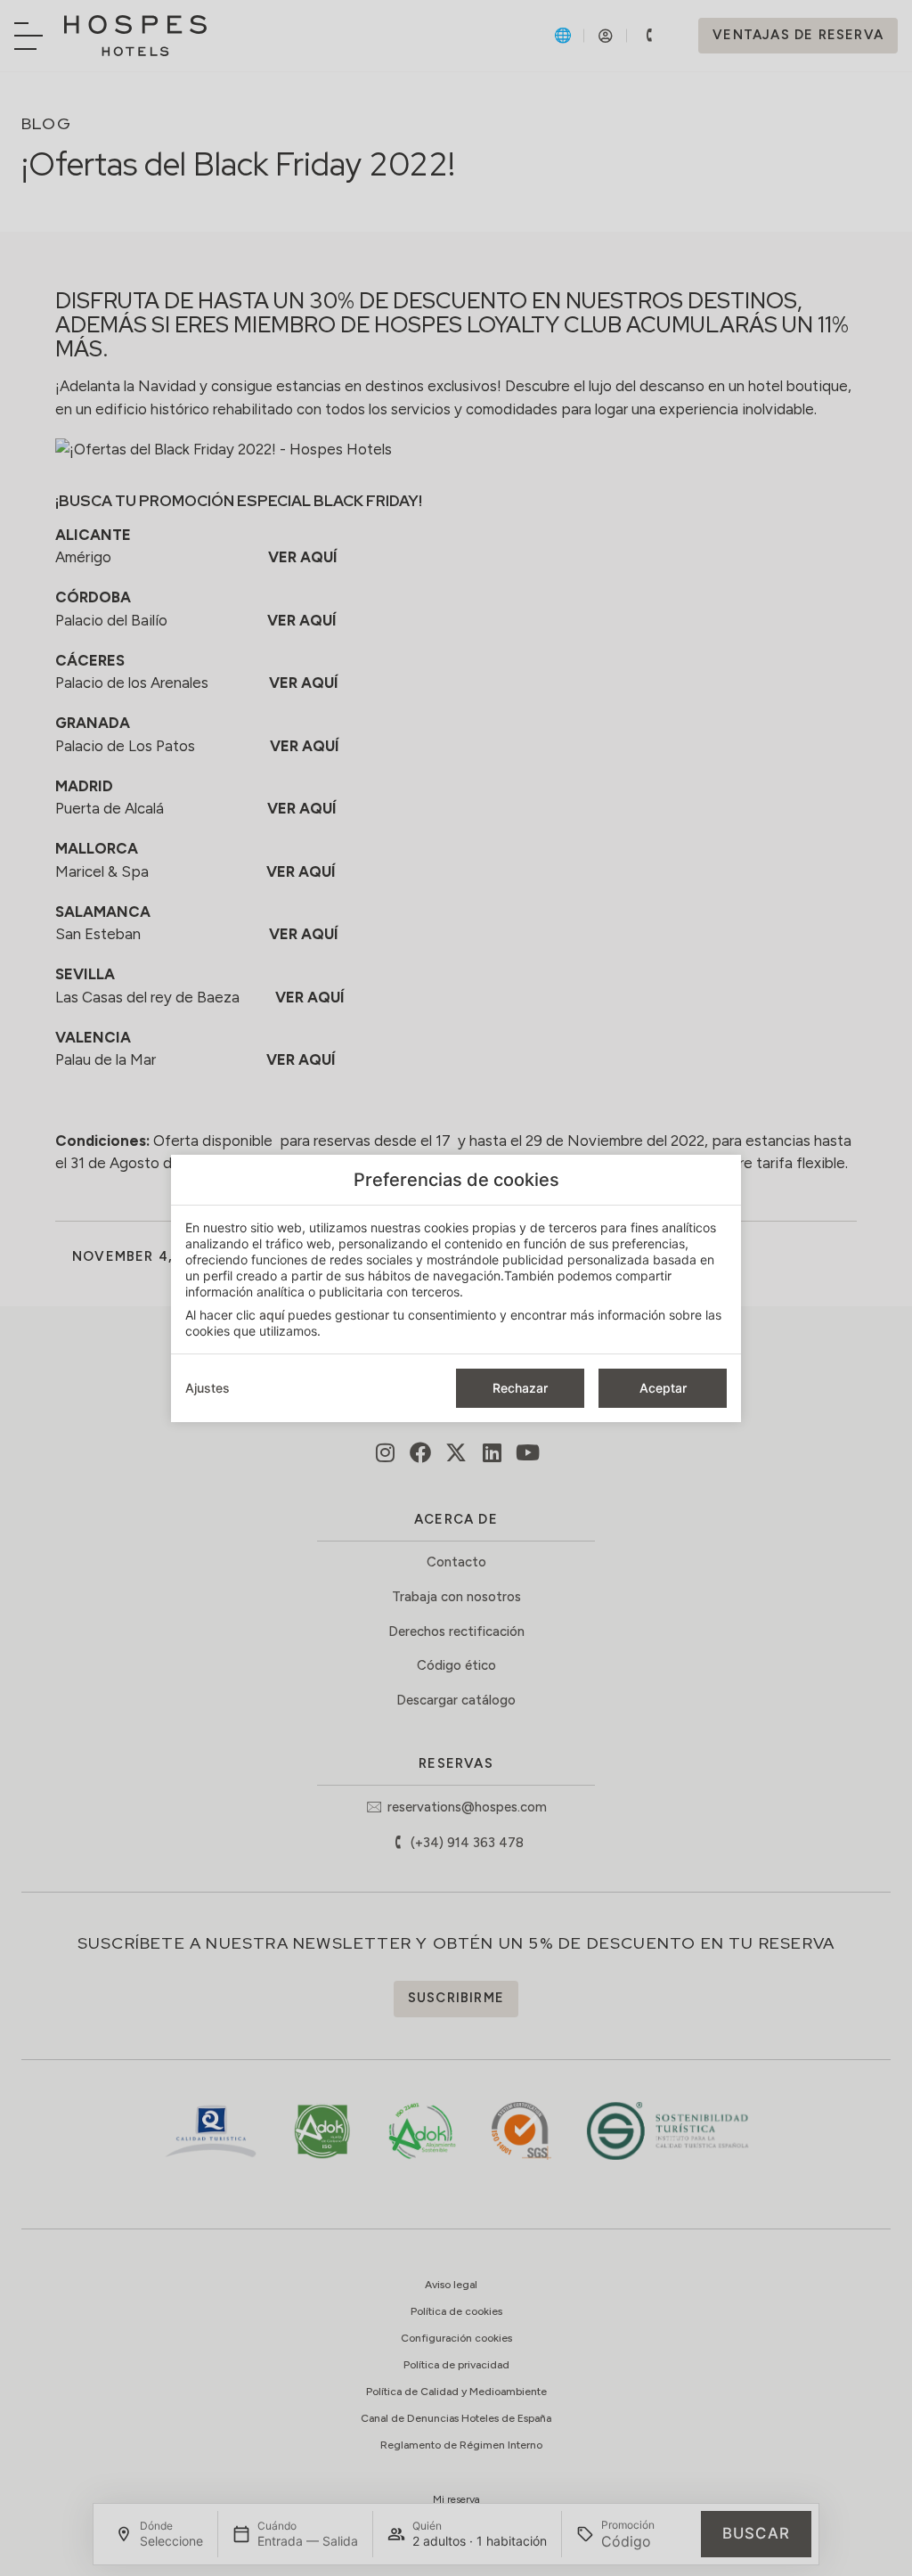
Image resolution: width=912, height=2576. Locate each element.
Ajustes (208, 1388)
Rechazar (520, 1388)
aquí (272, 1315)
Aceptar (663, 1388)
